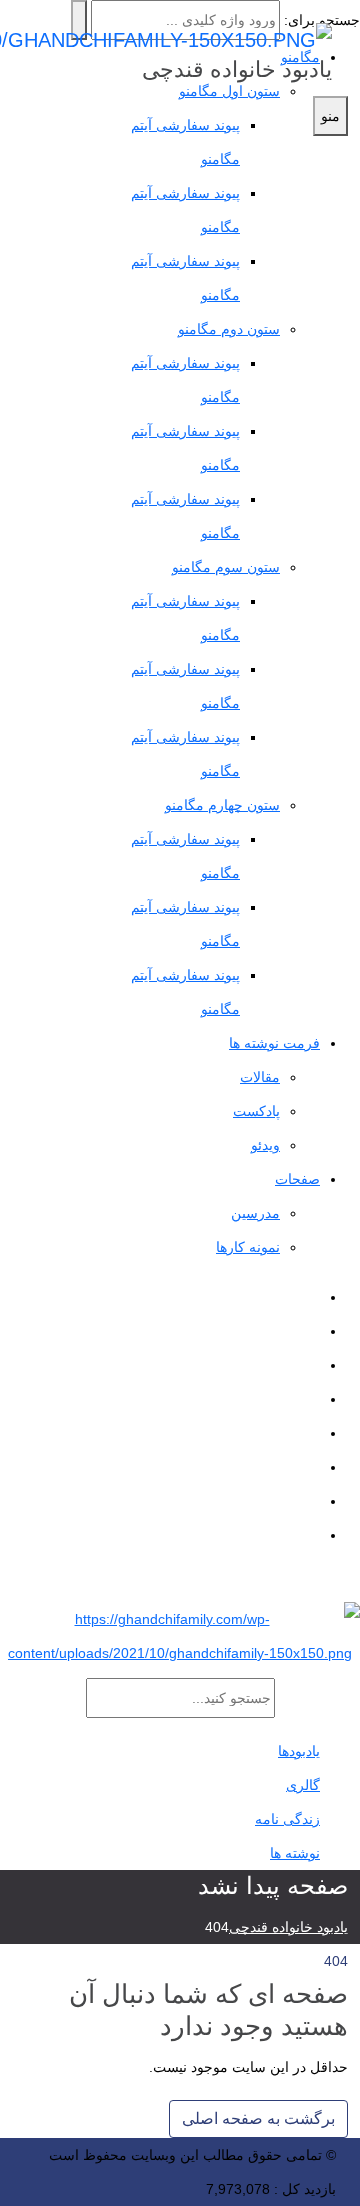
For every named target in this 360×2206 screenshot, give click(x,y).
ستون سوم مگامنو (226, 567)
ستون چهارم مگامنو (222, 805)
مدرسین (255, 1213)
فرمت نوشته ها (274, 1043)
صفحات (297, 1179)
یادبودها (299, 1751)
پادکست (256, 1111)
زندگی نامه (287, 1819)
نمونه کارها (248, 1247)
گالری (303, 1785)
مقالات (260, 1077)
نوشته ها (295, 1853)
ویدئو (265, 1145)
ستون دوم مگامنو (229, 329)
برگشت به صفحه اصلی (258, 2118)
